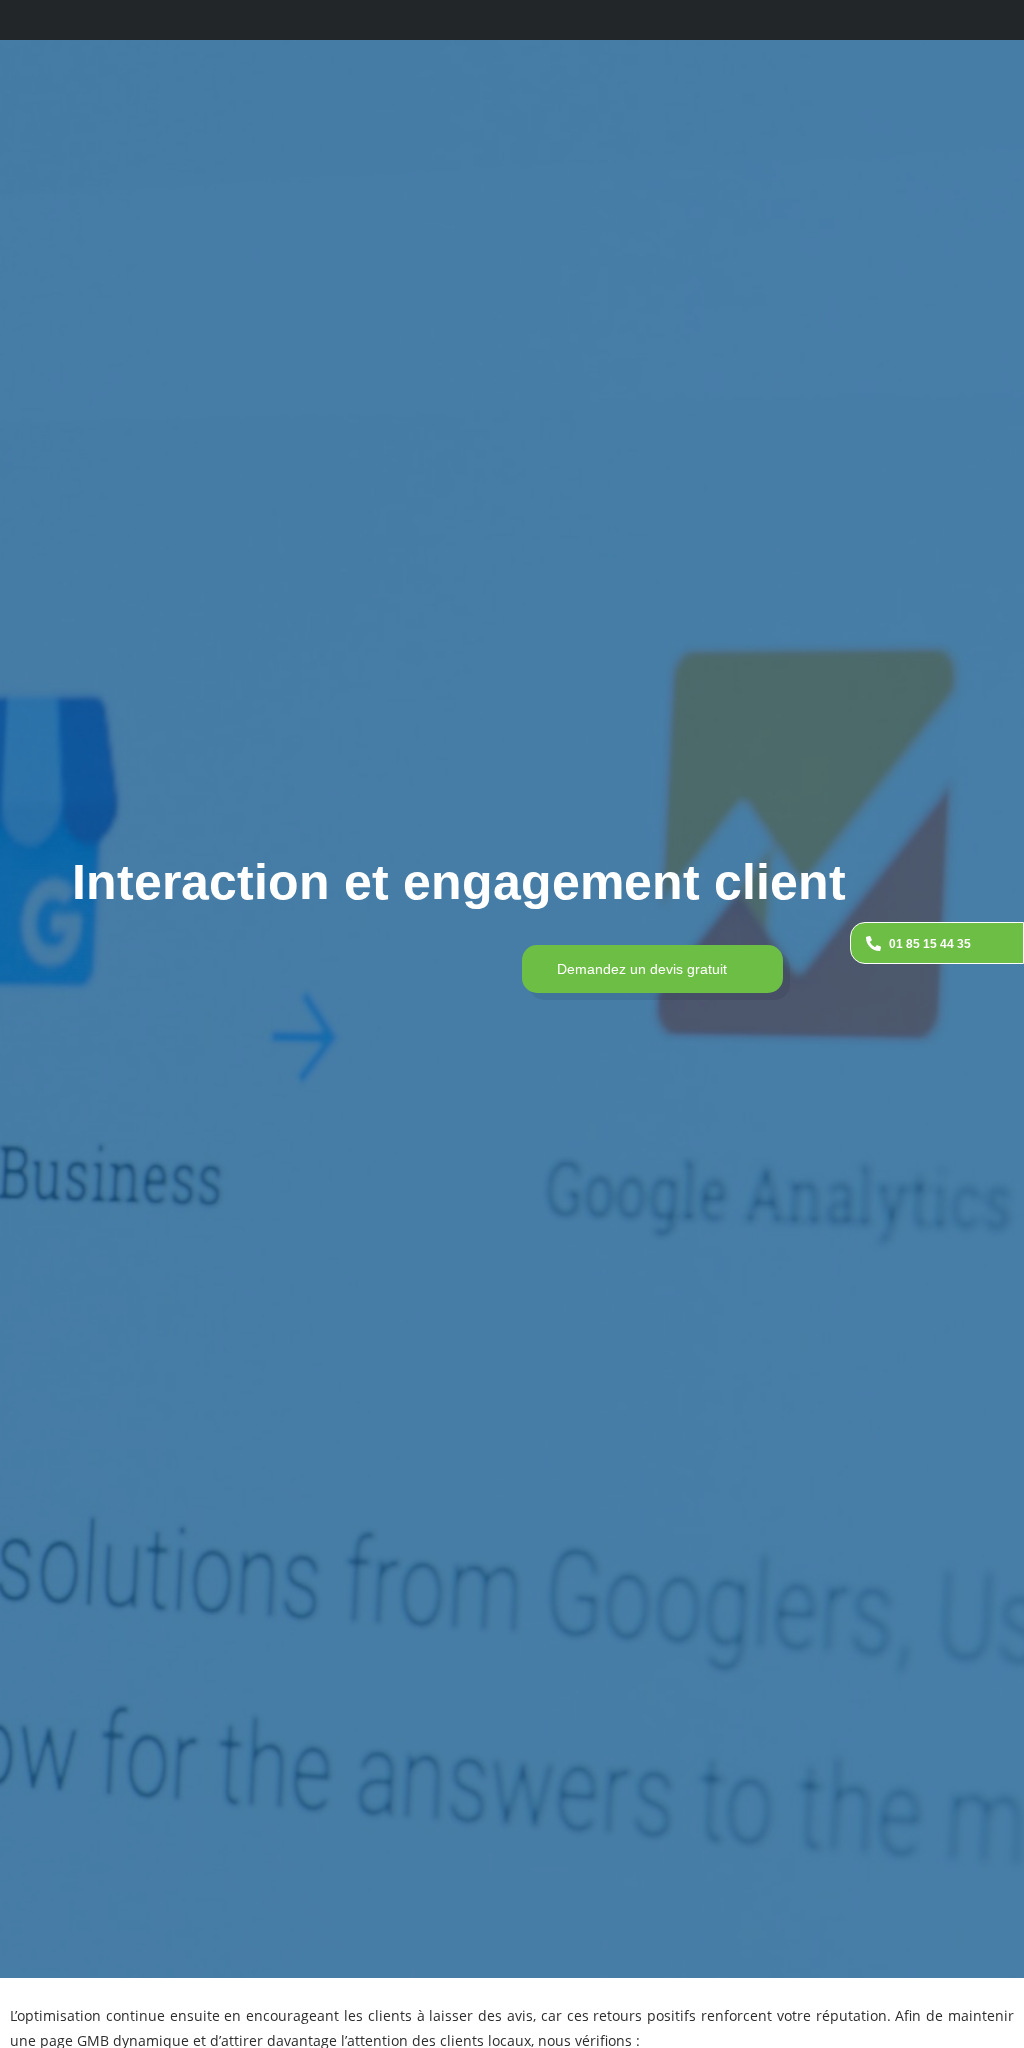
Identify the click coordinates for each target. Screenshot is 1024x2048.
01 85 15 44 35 (930, 944)
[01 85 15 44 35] (873, 943)
